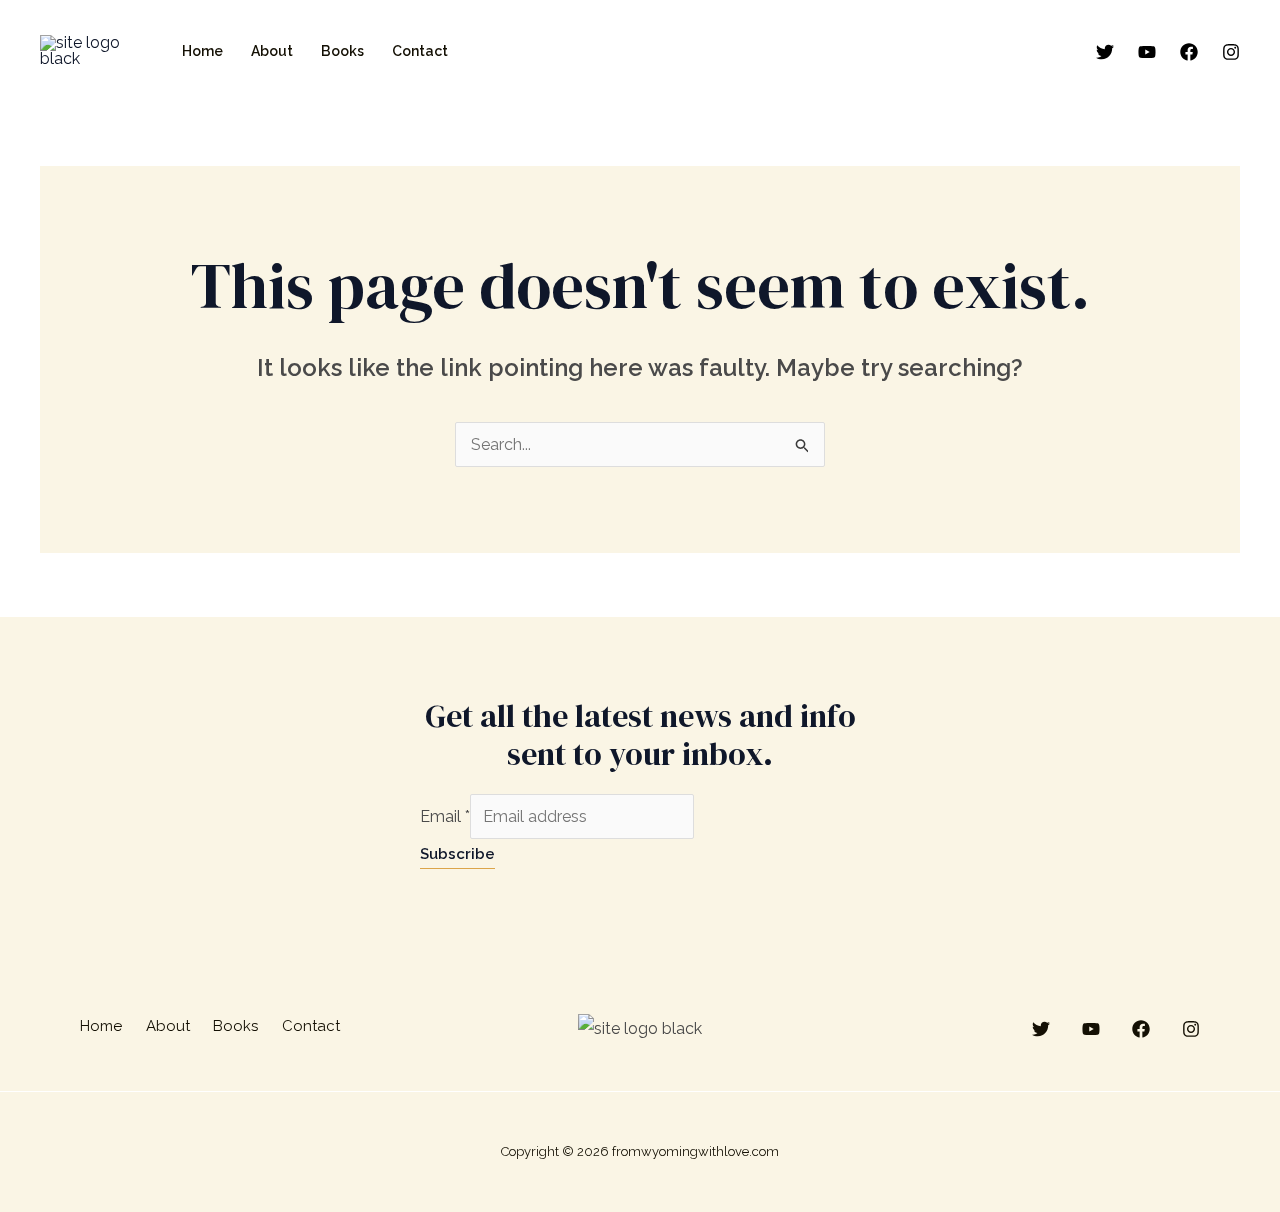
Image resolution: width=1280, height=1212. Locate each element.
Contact (420, 51)
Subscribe (457, 854)
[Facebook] (1189, 52)
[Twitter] (1105, 52)
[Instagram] (1231, 52)
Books (342, 51)
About (272, 51)
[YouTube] (1147, 52)
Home (202, 51)
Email (445, 816)
